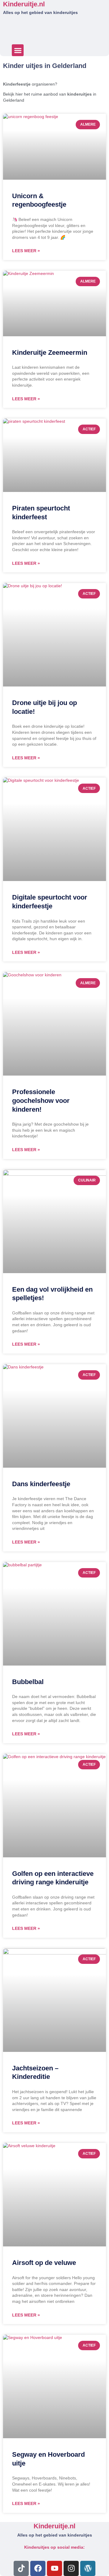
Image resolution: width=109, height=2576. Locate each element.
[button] (18, 50)
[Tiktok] (21, 2568)
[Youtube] (54, 2568)
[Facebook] (38, 2568)
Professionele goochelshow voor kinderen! (41, 1100)
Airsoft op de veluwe (44, 2263)
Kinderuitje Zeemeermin (50, 353)
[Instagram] (71, 2568)
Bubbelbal (28, 1682)
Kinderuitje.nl (24, 4)
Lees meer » (26, 251)
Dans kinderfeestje (41, 1484)
